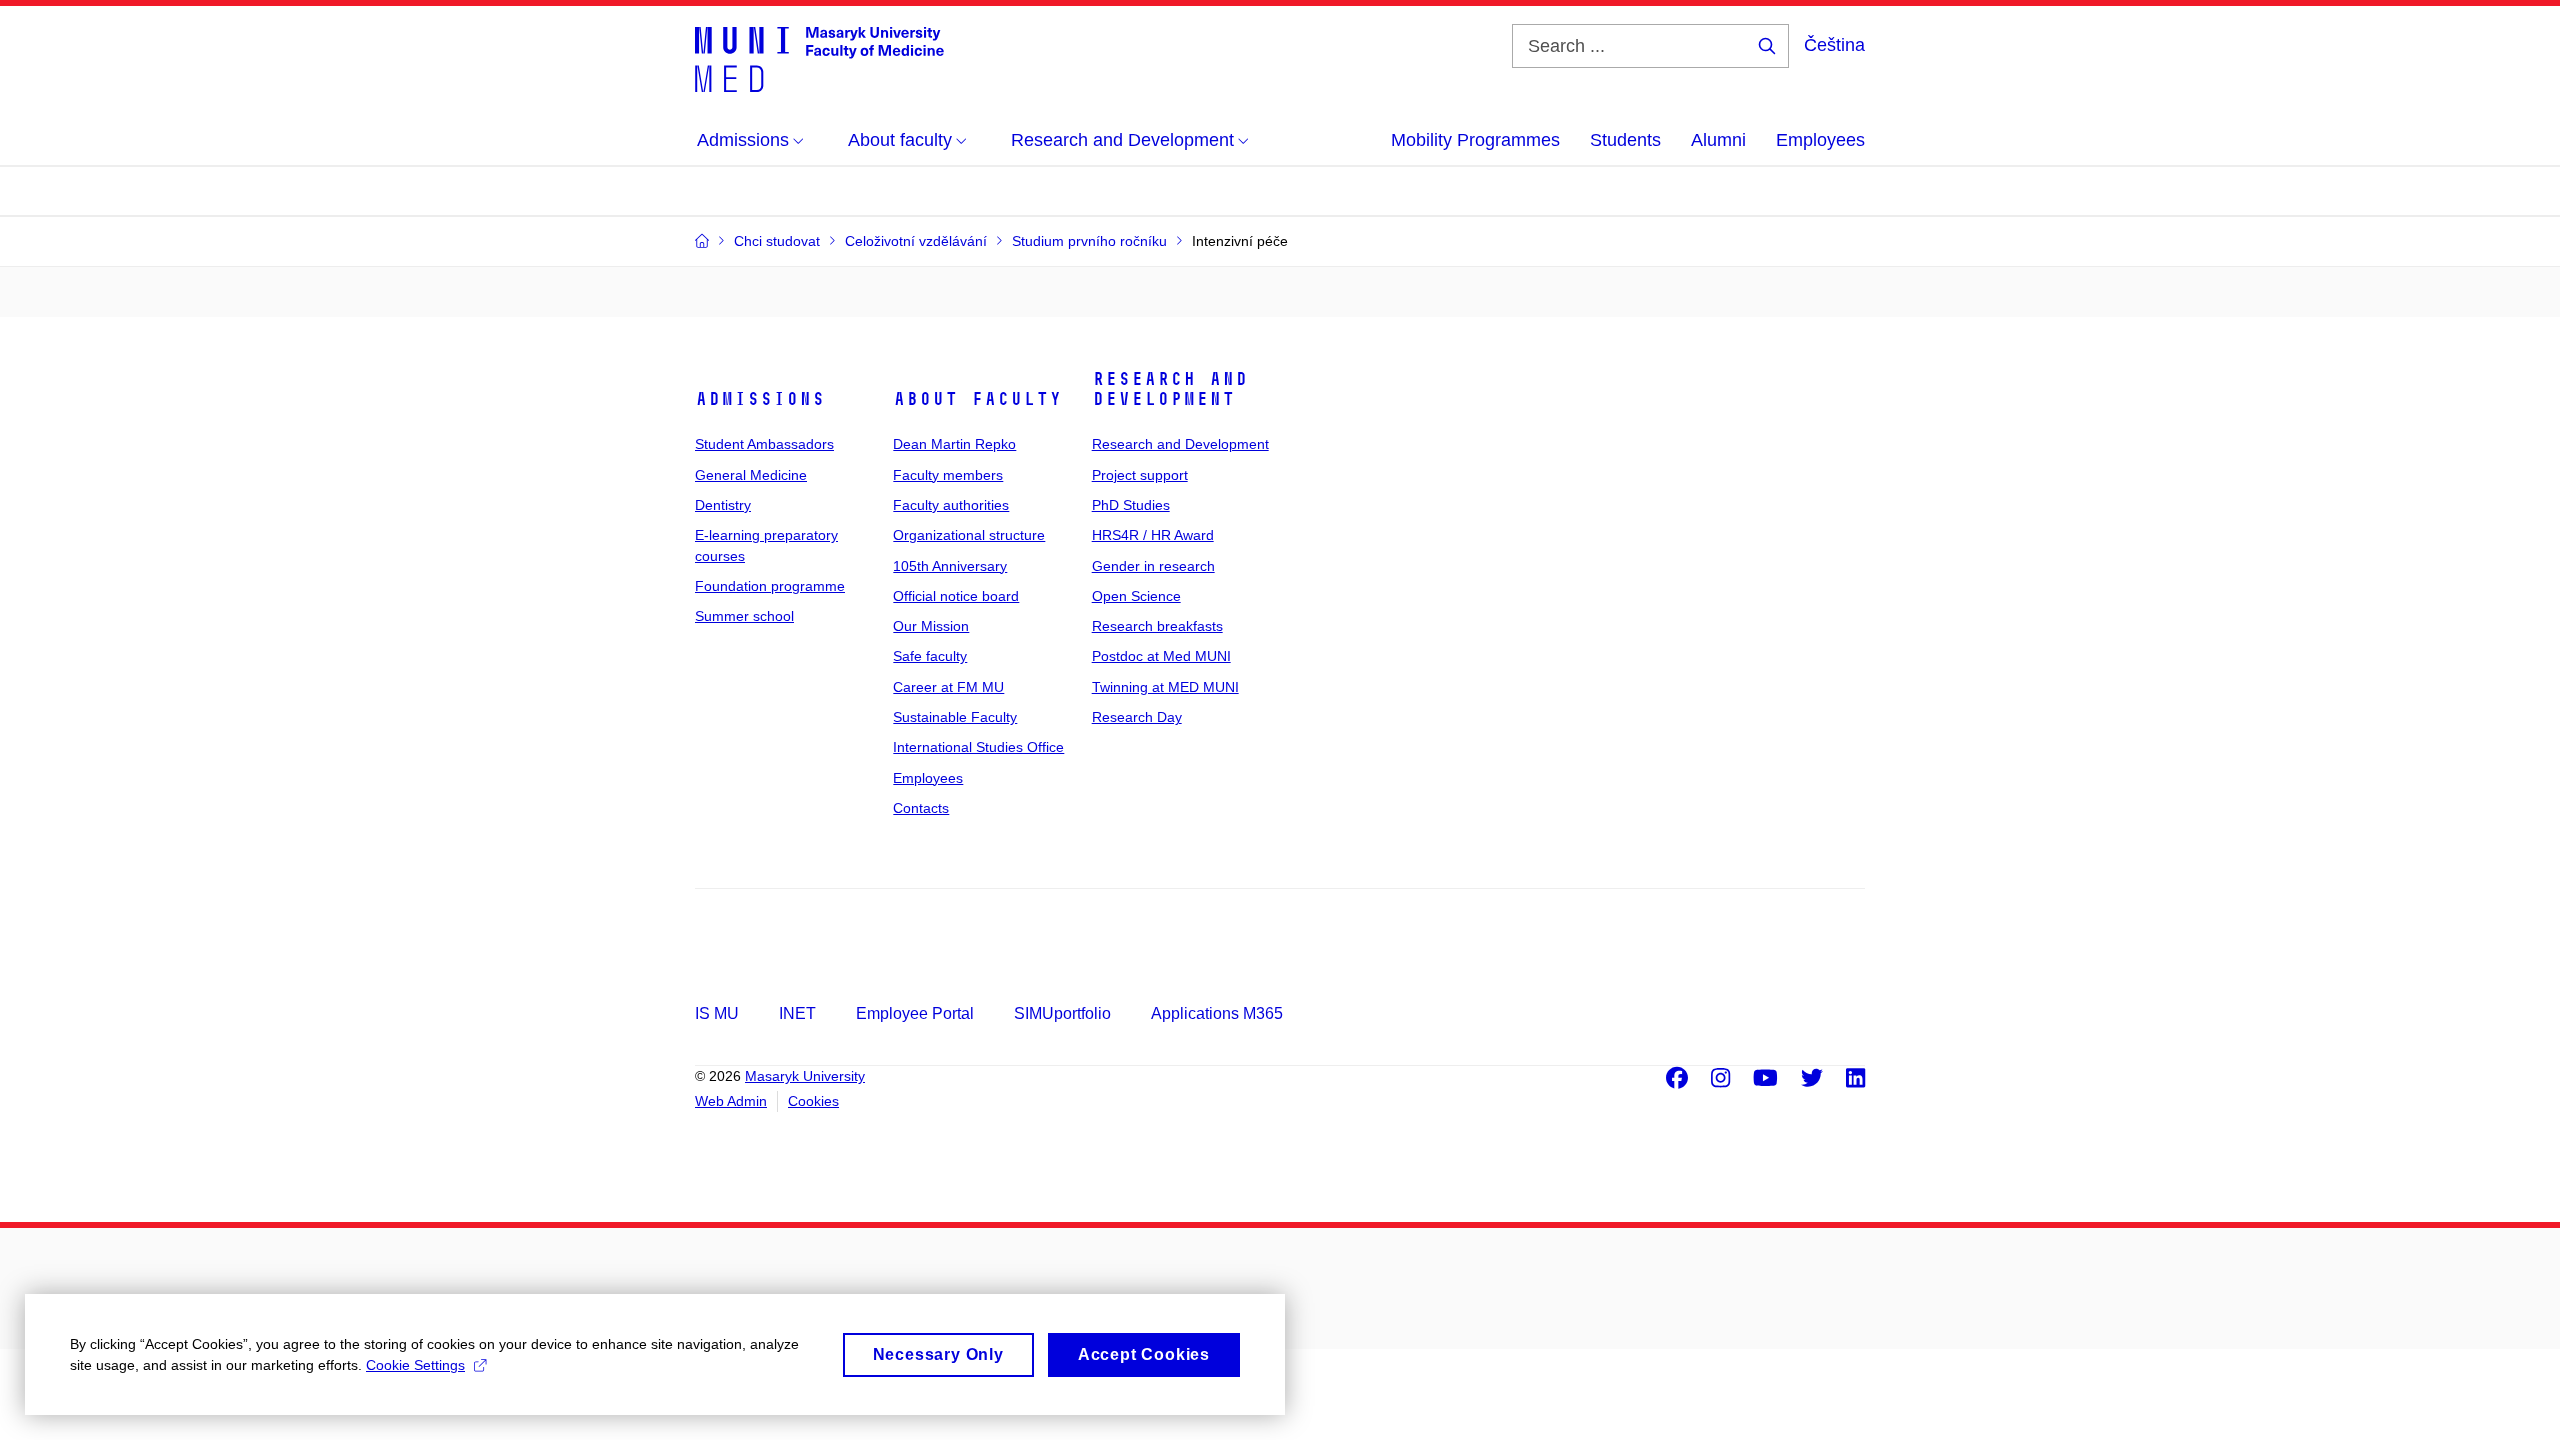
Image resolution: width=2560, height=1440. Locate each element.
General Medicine (751, 475)
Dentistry (723, 505)
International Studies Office (978, 747)
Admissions (760, 399)
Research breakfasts (1157, 626)
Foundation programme (770, 586)
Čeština (1834, 45)
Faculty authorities (951, 505)
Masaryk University (805, 1076)
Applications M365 (1217, 1013)
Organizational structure (969, 535)
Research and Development (1170, 389)
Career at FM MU (948, 687)
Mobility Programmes (1475, 140)
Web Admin (731, 1101)
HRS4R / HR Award (1153, 535)
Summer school (744, 616)
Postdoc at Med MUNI (1161, 656)
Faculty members (948, 475)
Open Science (1136, 596)
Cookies (813, 1101)
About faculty (977, 399)
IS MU (717, 1013)
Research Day (1137, 717)
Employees (1820, 140)
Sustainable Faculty (955, 717)
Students (1625, 140)
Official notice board (956, 596)
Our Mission (931, 626)
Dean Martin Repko (954, 444)
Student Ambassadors (764, 444)
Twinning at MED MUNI (1165, 687)
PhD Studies (1131, 505)
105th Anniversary (950, 566)
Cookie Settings (415, 1365)
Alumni (1718, 140)
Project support (1140, 475)
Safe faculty (930, 656)
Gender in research (1153, 566)
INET (797, 1013)
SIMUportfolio (1062, 1013)
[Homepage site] (819, 58)
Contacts (921, 808)
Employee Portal (915, 1013)
